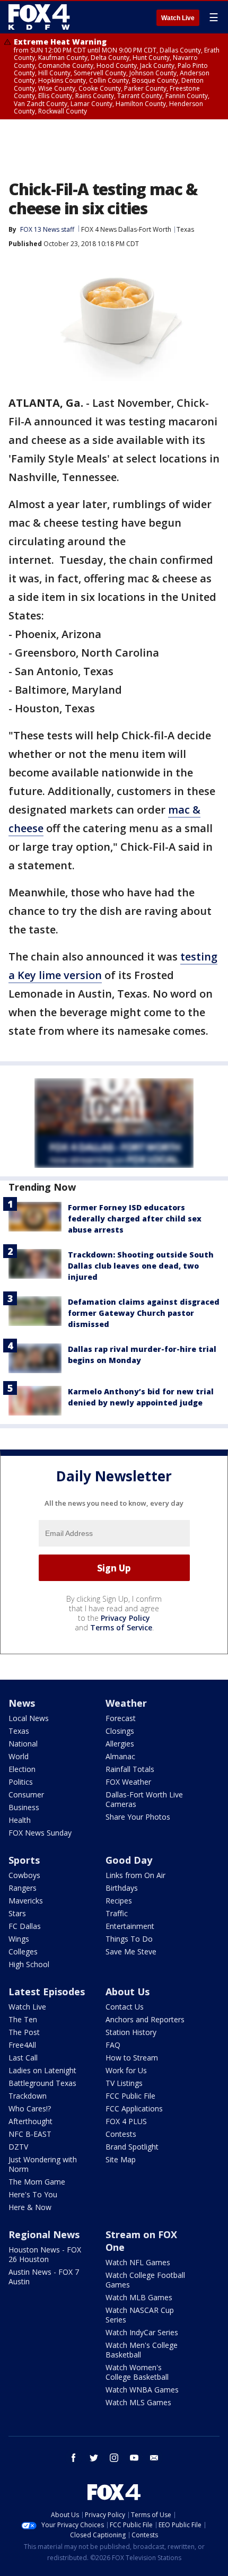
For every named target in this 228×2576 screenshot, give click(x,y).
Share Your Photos (138, 1817)
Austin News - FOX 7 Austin (44, 2277)
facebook (74, 2458)
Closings (120, 1731)
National (23, 1744)
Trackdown (28, 2096)
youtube (134, 2458)
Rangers (23, 1888)
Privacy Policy (125, 1618)
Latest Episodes (47, 1992)
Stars (17, 1913)
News (22, 1703)
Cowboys (24, 1875)
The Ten (23, 2019)
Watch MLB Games (139, 2297)
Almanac (120, 1756)
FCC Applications (134, 2108)
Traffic (117, 1913)
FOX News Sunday (40, 1833)
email (154, 2458)
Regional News (44, 2234)
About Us (128, 1992)
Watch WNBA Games (142, 2390)
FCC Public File (130, 2096)
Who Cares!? (30, 2108)
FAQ (113, 2045)
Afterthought (30, 2121)
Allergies (120, 1744)
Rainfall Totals (130, 1769)
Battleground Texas (42, 2083)
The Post (24, 2032)
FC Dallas (25, 1926)
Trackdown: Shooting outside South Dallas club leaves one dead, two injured (141, 1266)
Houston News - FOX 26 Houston (45, 2254)
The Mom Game (37, 2182)
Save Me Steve (131, 1951)
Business (24, 1807)
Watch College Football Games (145, 2280)
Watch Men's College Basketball (142, 2350)
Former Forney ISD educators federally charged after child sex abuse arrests (135, 1219)
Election (22, 1769)
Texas (185, 229)
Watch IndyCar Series (142, 2332)
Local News (29, 1718)
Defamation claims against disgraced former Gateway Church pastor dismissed (144, 1313)
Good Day (129, 1860)
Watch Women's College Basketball (137, 2372)
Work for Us (126, 2070)
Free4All (22, 2045)
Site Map (121, 2159)
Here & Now (30, 2207)
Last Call (23, 2058)
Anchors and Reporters (145, 2019)
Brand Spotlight (132, 2147)
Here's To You (33, 2194)
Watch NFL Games (138, 2262)
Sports (24, 1860)
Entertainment (130, 1926)
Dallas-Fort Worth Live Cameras (144, 1799)
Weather (126, 1703)
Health (20, 1820)
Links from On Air (135, 1875)
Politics (21, 1782)
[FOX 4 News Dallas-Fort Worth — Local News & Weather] (39, 17)
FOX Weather (128, 1782)
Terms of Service (121, 1627)
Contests (121, 2134)
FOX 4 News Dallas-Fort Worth (126, 229)
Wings (19, 1939)
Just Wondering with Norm (43, 2164)
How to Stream (132, 2058)
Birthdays (122, 1888)
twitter (94, 2458)
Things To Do (129, 1939)
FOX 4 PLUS (126, 2121)
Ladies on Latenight (42, 2070)
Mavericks (26, 1901)
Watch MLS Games (138, 2402)
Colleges (23, 1951)
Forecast (121, 1718)
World (19, 1756)
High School (29, 1964)
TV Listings (124, 2083)
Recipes (119, 1901)
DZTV (18, 2147)
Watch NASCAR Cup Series (140, 2315)
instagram (114, 2458)
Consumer (26, 1795)
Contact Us (125, 2007)
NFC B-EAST (30, 2134)
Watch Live (178, 18)
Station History (131, 2032)
